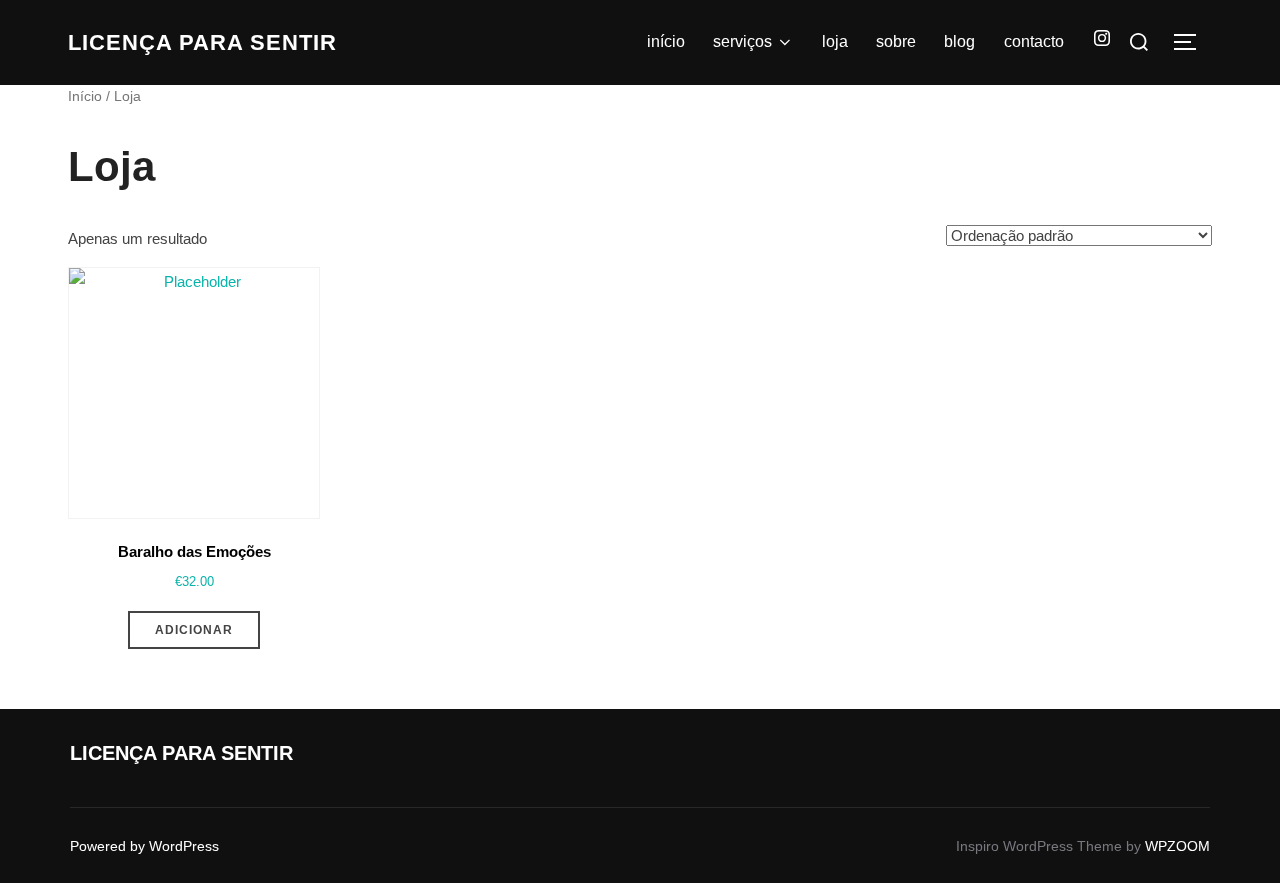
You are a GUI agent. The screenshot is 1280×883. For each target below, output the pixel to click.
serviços (742, 41)
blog (959, 41)
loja (835, 41)
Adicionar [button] (194, 630)
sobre (896, 41)
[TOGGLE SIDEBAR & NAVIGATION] (1192, 42)
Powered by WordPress (144, 846)
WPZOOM (1177, 846)
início (666, 41)
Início (85, 96)
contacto (1034, 41)
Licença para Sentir (202, 42)
